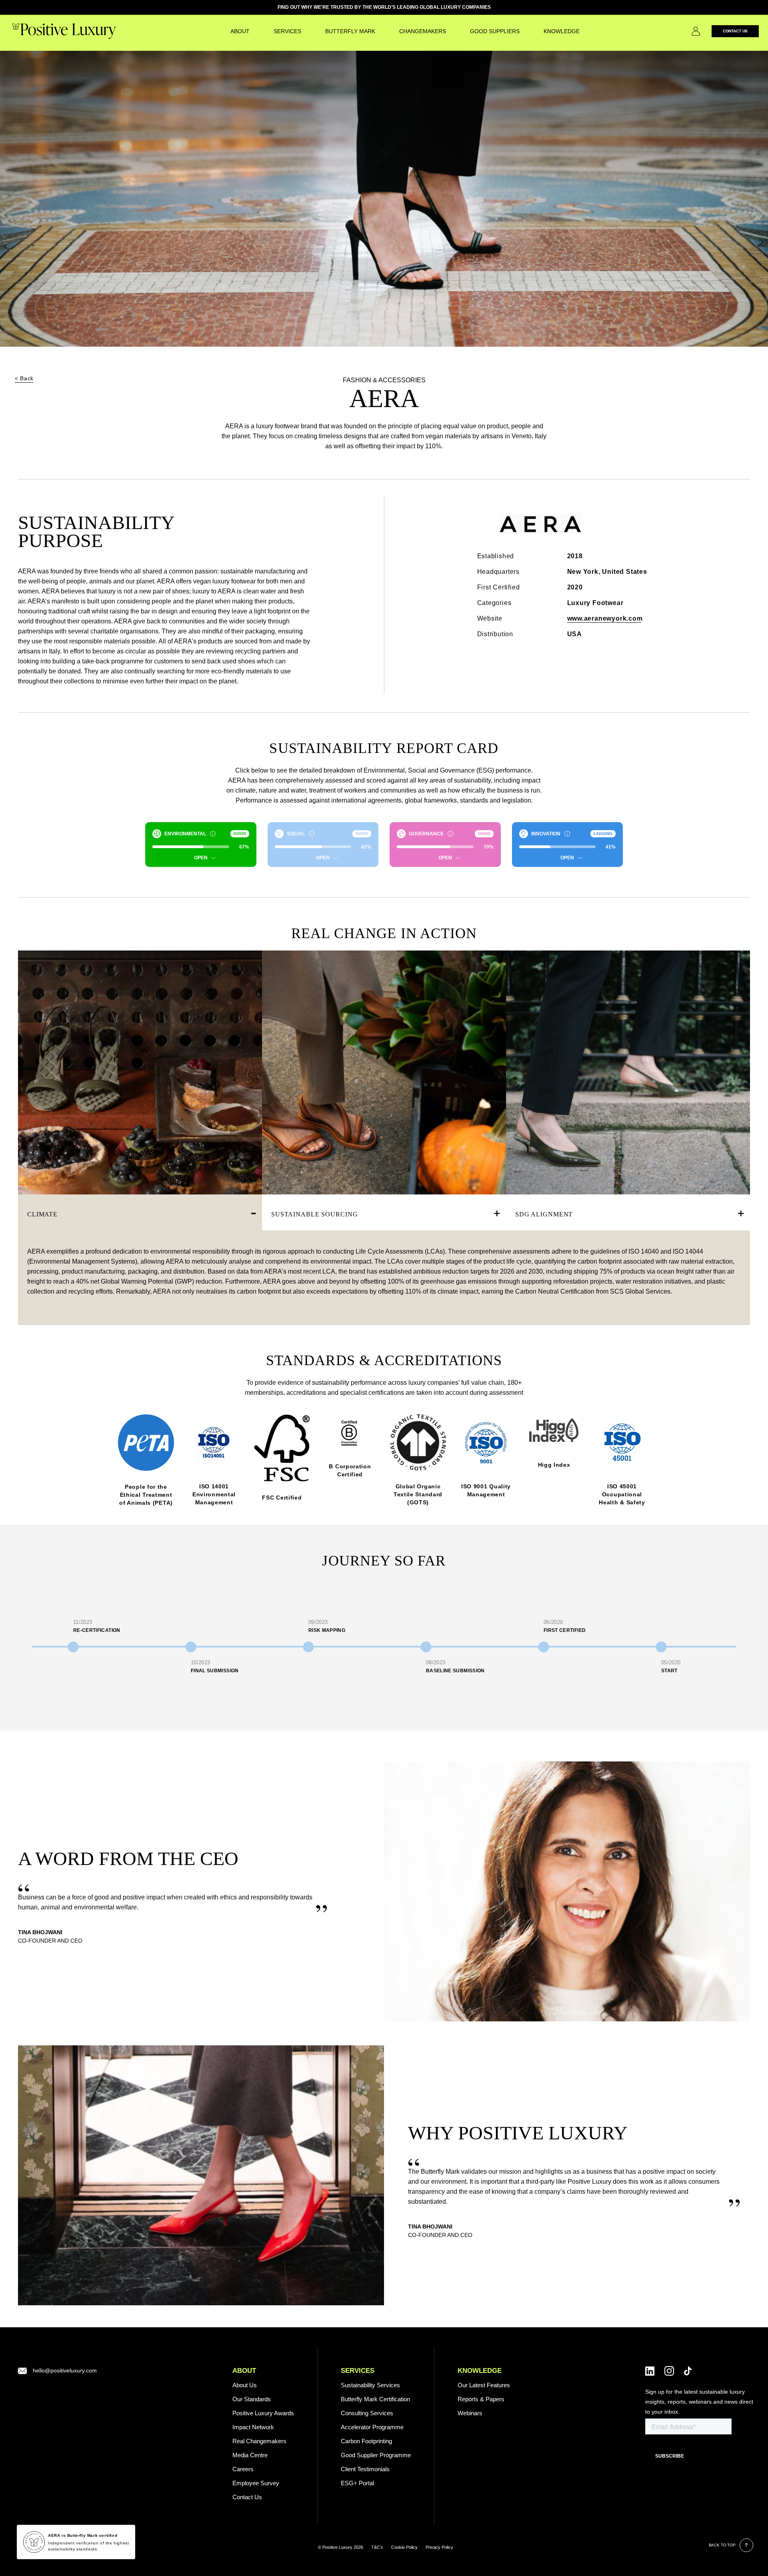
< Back (24, 378)
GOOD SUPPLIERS (495, 31)
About (240, 31)
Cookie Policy (404, 2547)
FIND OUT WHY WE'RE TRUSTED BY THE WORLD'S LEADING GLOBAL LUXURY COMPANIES (384, 7)
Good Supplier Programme (376, 2455)
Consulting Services (367, 2413)
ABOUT (244, 2371)
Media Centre (250, 2455)
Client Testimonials (365, 2469)
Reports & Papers (481, 2399)
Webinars (470, 2413)
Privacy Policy (439, 2547)
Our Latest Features (484, 2385)
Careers (243, 2469)
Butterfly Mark (350, 31)
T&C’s (377, 2547)
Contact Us (735, 31)
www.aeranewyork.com (605, 618)
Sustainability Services (370, 2385)
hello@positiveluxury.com (65, 2370)
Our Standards (252, 2399)
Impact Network (253, 2427)
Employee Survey (256, 2483)
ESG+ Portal (357, 2483)
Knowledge (562, 31)
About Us (245, 2385)
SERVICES (287, 31)
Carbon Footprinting (366, 2441)
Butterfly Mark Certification (375, 2399)
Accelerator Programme (372, 2427)
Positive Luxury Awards (263, 2413)
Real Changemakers (259, 2441)
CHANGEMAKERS (423, 31)
